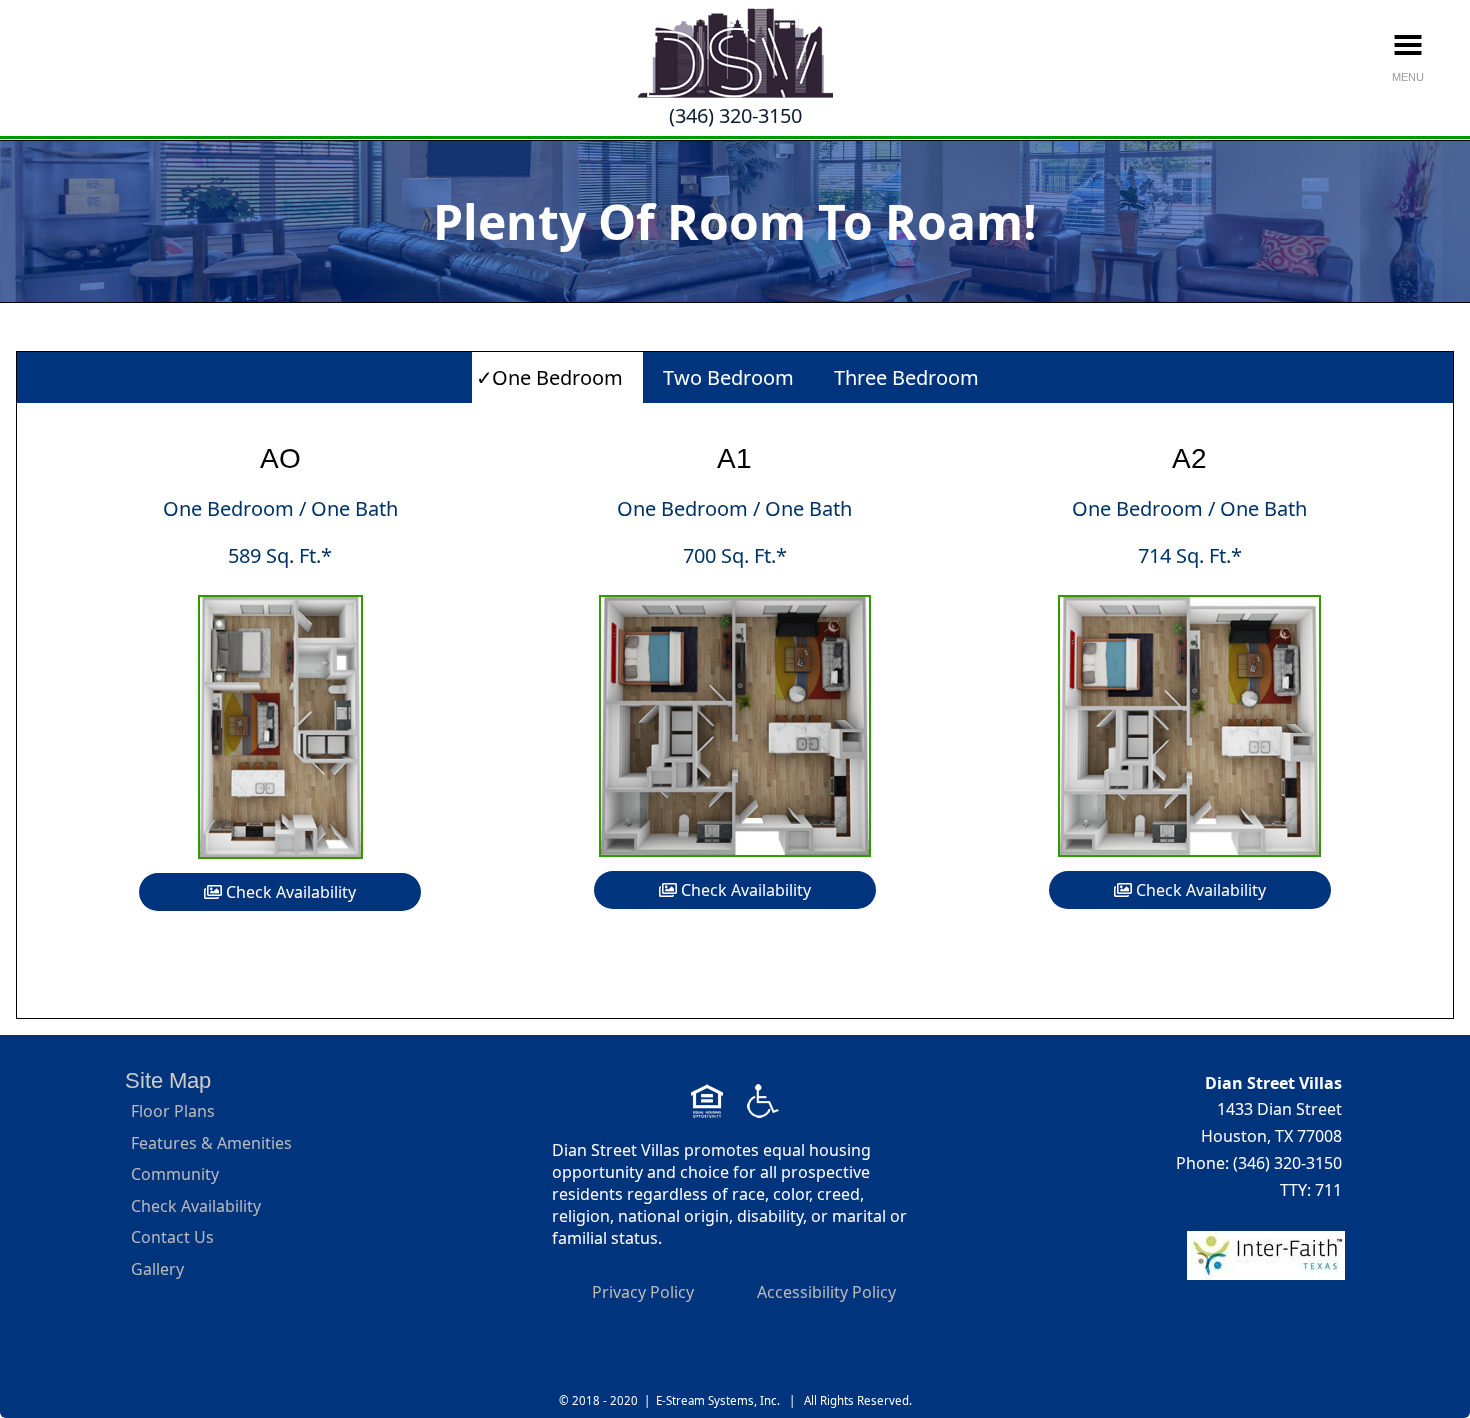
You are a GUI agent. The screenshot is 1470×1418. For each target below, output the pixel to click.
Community (175, 1174)
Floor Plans (173, 1111)
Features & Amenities (211, 1143)
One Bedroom (557, 377)
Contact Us (172, 1237)
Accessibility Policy (826, 1292)
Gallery (157, 1269)
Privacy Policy (643, 1292)
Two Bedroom (728, 377)
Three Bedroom (906, 377)
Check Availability (289, 892)
